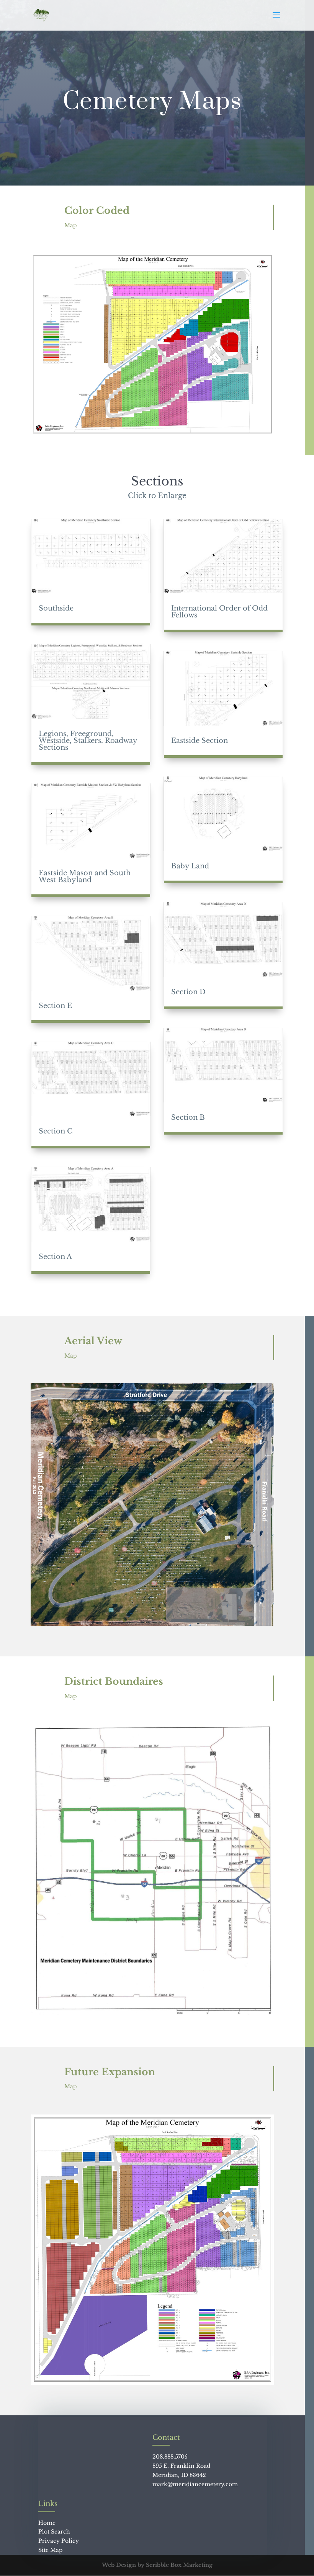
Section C (56, 1131)
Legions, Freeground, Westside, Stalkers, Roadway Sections (88, 741)
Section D (188, 992)
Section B (188, 1117)
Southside (56, 608)
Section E (55, 1006)
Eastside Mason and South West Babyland (85, 876)
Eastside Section (200, 741)
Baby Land (190, 866)
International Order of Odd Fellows (219, 612)
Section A (55, 1257)
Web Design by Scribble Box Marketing (157, 2565)
